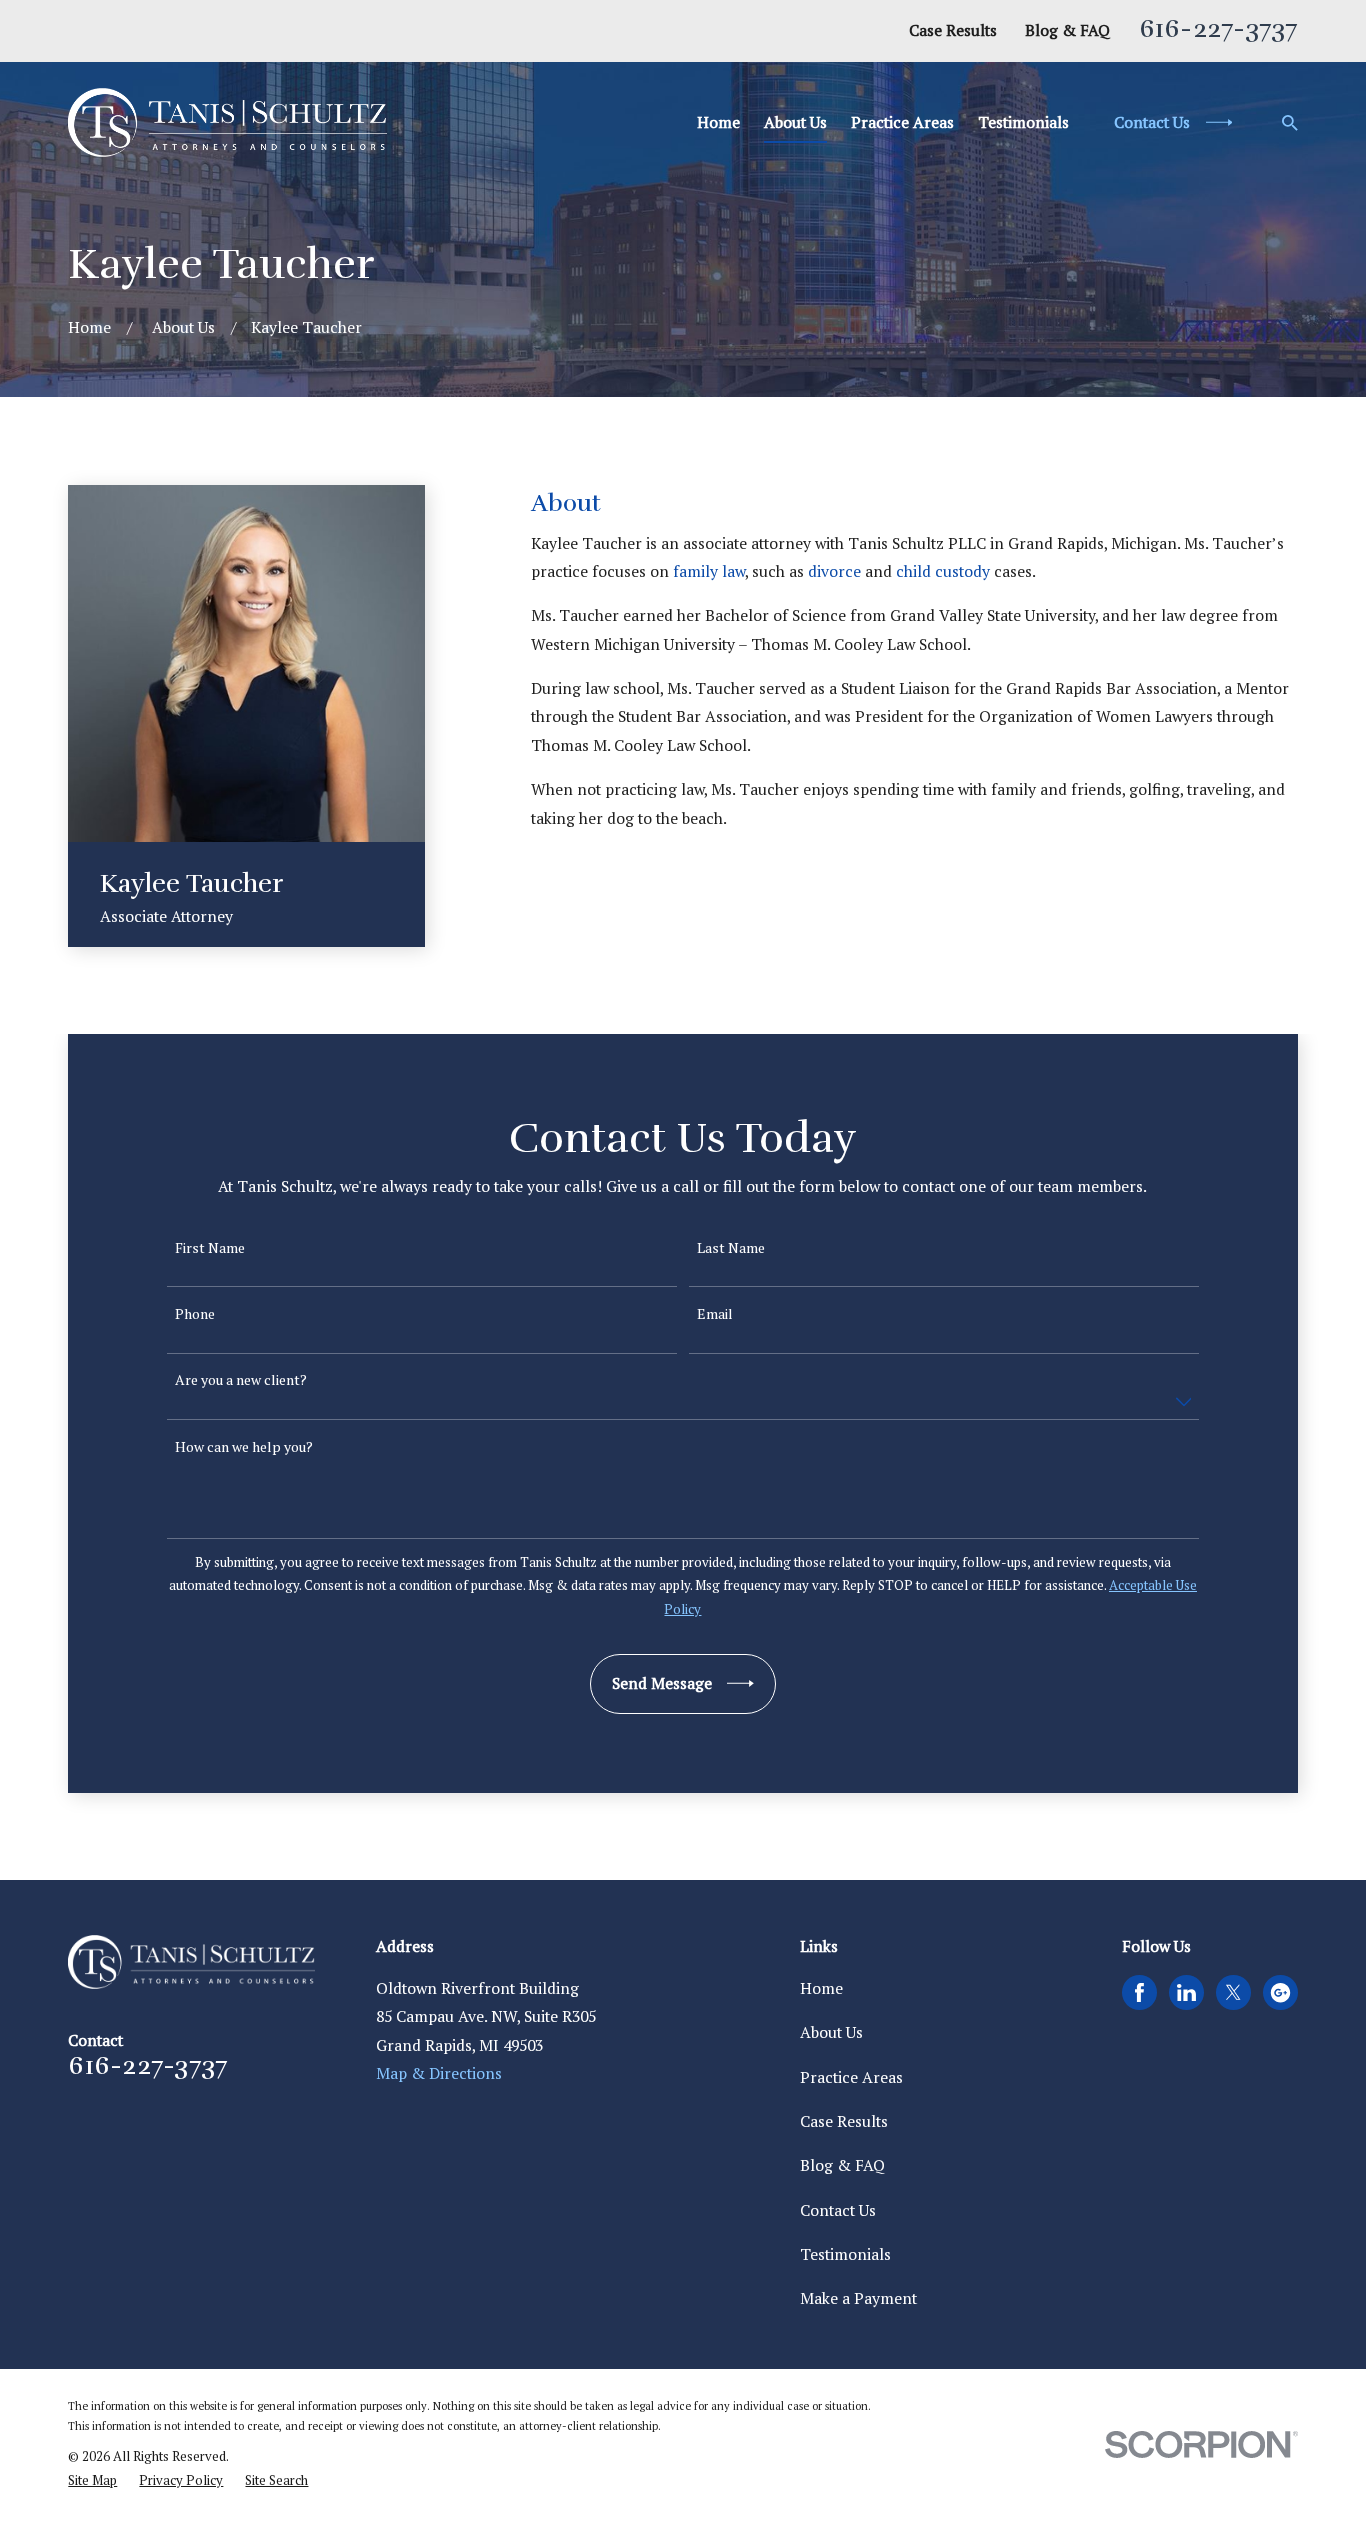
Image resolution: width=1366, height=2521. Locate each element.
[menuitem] (92, 2481)
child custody (943, 571)
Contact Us (838, 2210)
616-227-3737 (1218, 28)
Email (715, 1314)
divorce (834, 571)
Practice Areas (851, 2077)
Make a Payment (858, 2298)
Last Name (731, 1248)
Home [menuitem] (718, 122)
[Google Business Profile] (1280, 1992)
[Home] (227, 122)
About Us (831, 2032)
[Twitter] (1233, 1992)
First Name (210, 1248)
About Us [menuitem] (795, 122)
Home (821, 1988)
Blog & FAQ (1067, 30)
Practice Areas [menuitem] (902, 122)
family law (709, 571)
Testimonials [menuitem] (1023, 122)
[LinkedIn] (1186, 1992)
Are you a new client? (241, 1380)
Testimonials (845, 2254)
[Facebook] (1139, 1992)
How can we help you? (244, 1447)
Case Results (953, 30)
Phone (195, 1314)
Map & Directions (439, 2073)
